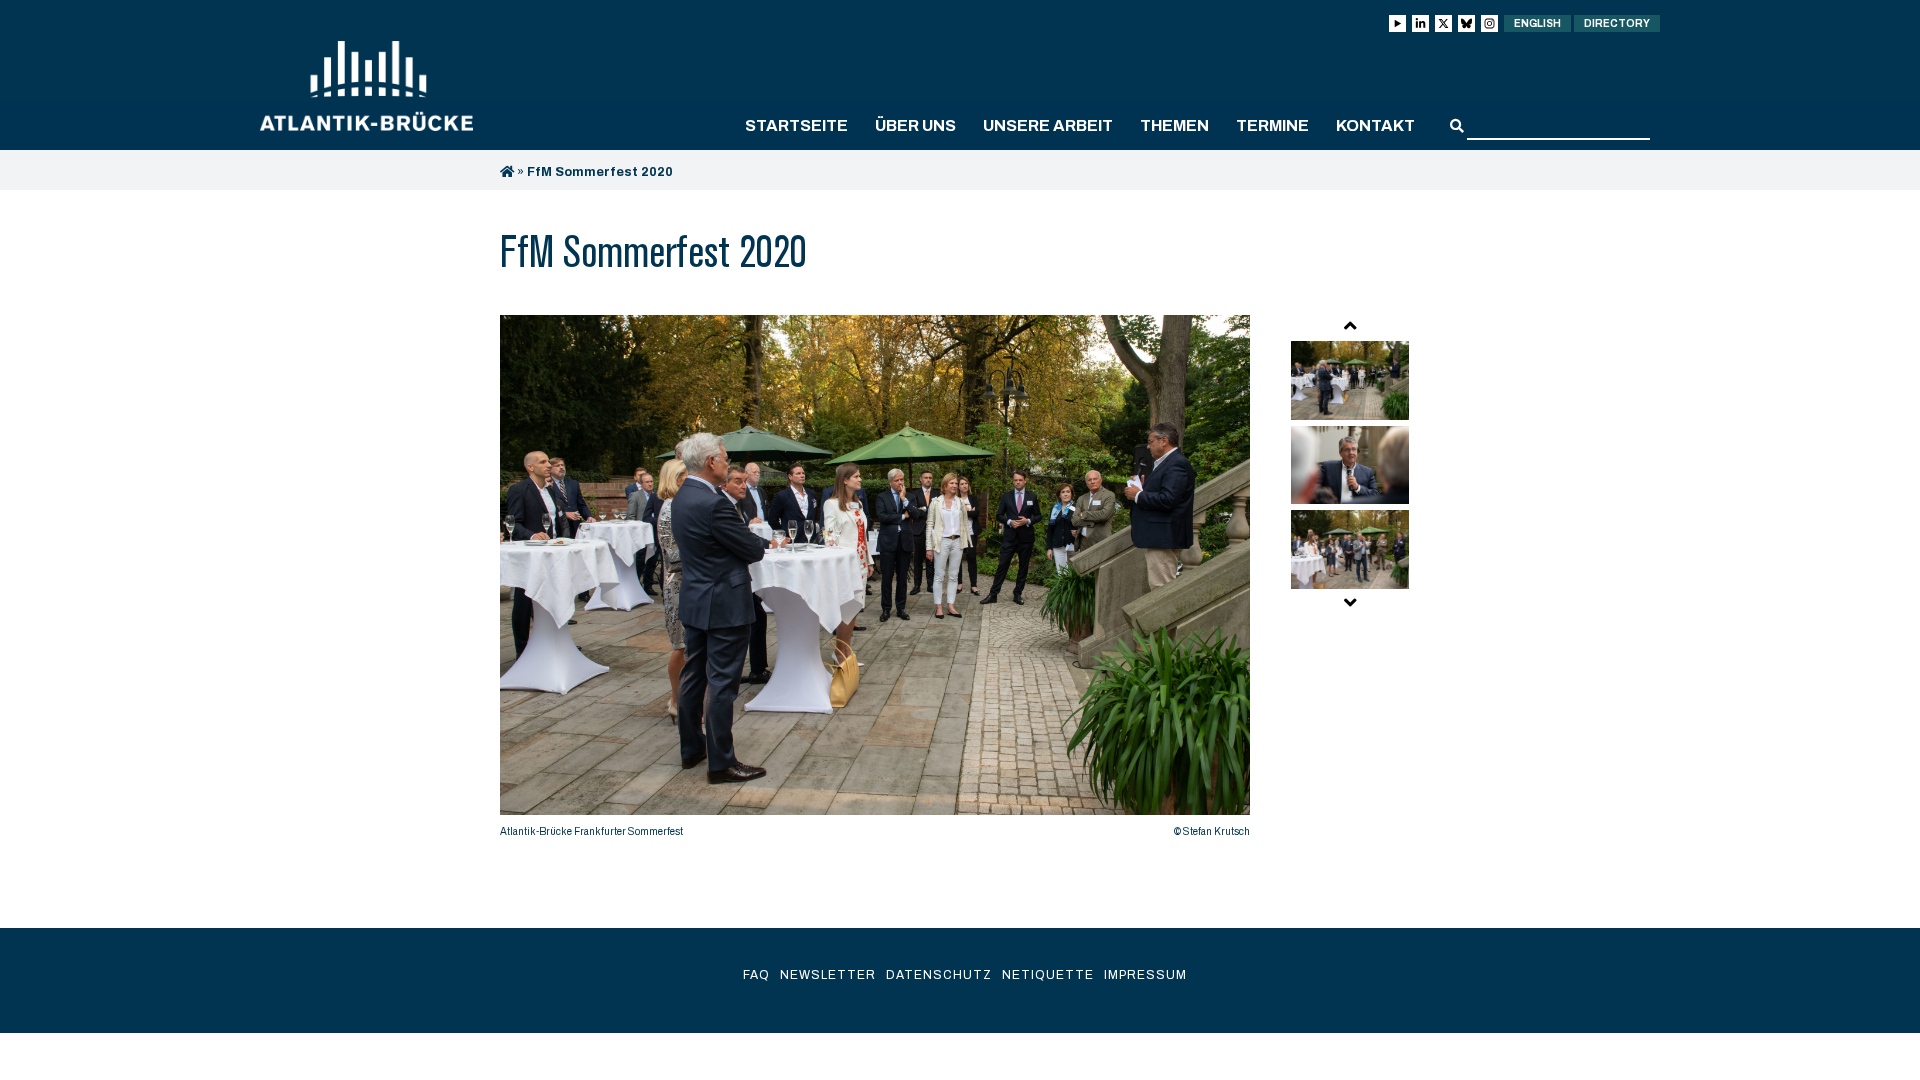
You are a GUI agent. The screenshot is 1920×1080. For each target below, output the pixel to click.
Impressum (1145, 975)
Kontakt (1375, 125)
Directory (1617, 23)
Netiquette (1048, 975)
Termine (1272, 125)
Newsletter (828, 975)
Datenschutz (939, 975)
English (1537, 23)
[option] (875, 581)
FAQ (756, 975)
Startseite (796, 125)
